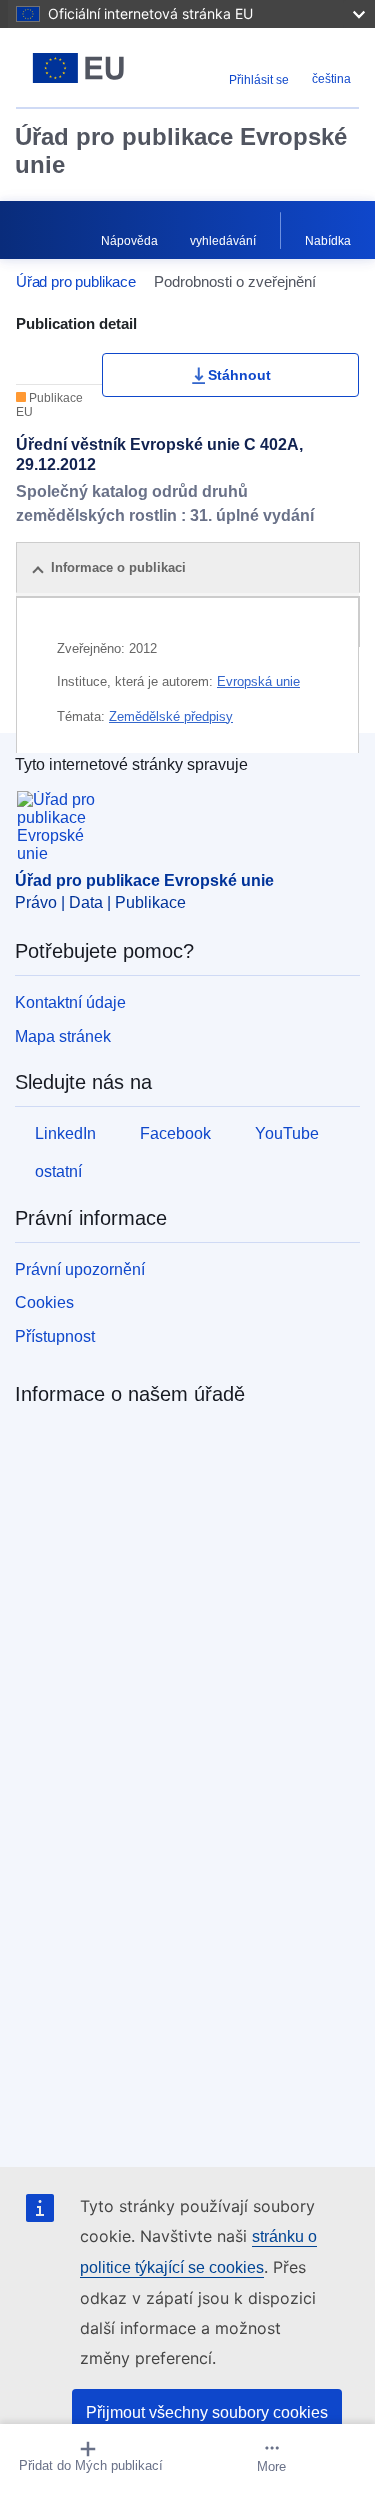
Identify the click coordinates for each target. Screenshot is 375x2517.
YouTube (287, 1133)
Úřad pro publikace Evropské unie (181, 150)
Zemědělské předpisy (171, 716)
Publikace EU (49, 405)
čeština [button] (331, 79)
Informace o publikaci (118, 567)
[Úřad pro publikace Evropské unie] (78, 68)
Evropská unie (258, 681)
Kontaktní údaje (70, 1002)
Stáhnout (239, 375)
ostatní (58, 1171)
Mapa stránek (63, 1036)
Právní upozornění (80, 1269)
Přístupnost (55, 1336)
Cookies (44, 1302)
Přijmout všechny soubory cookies (207, 2412)
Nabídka (328, 241)
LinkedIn (65, 1133)
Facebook (175, 1133)
